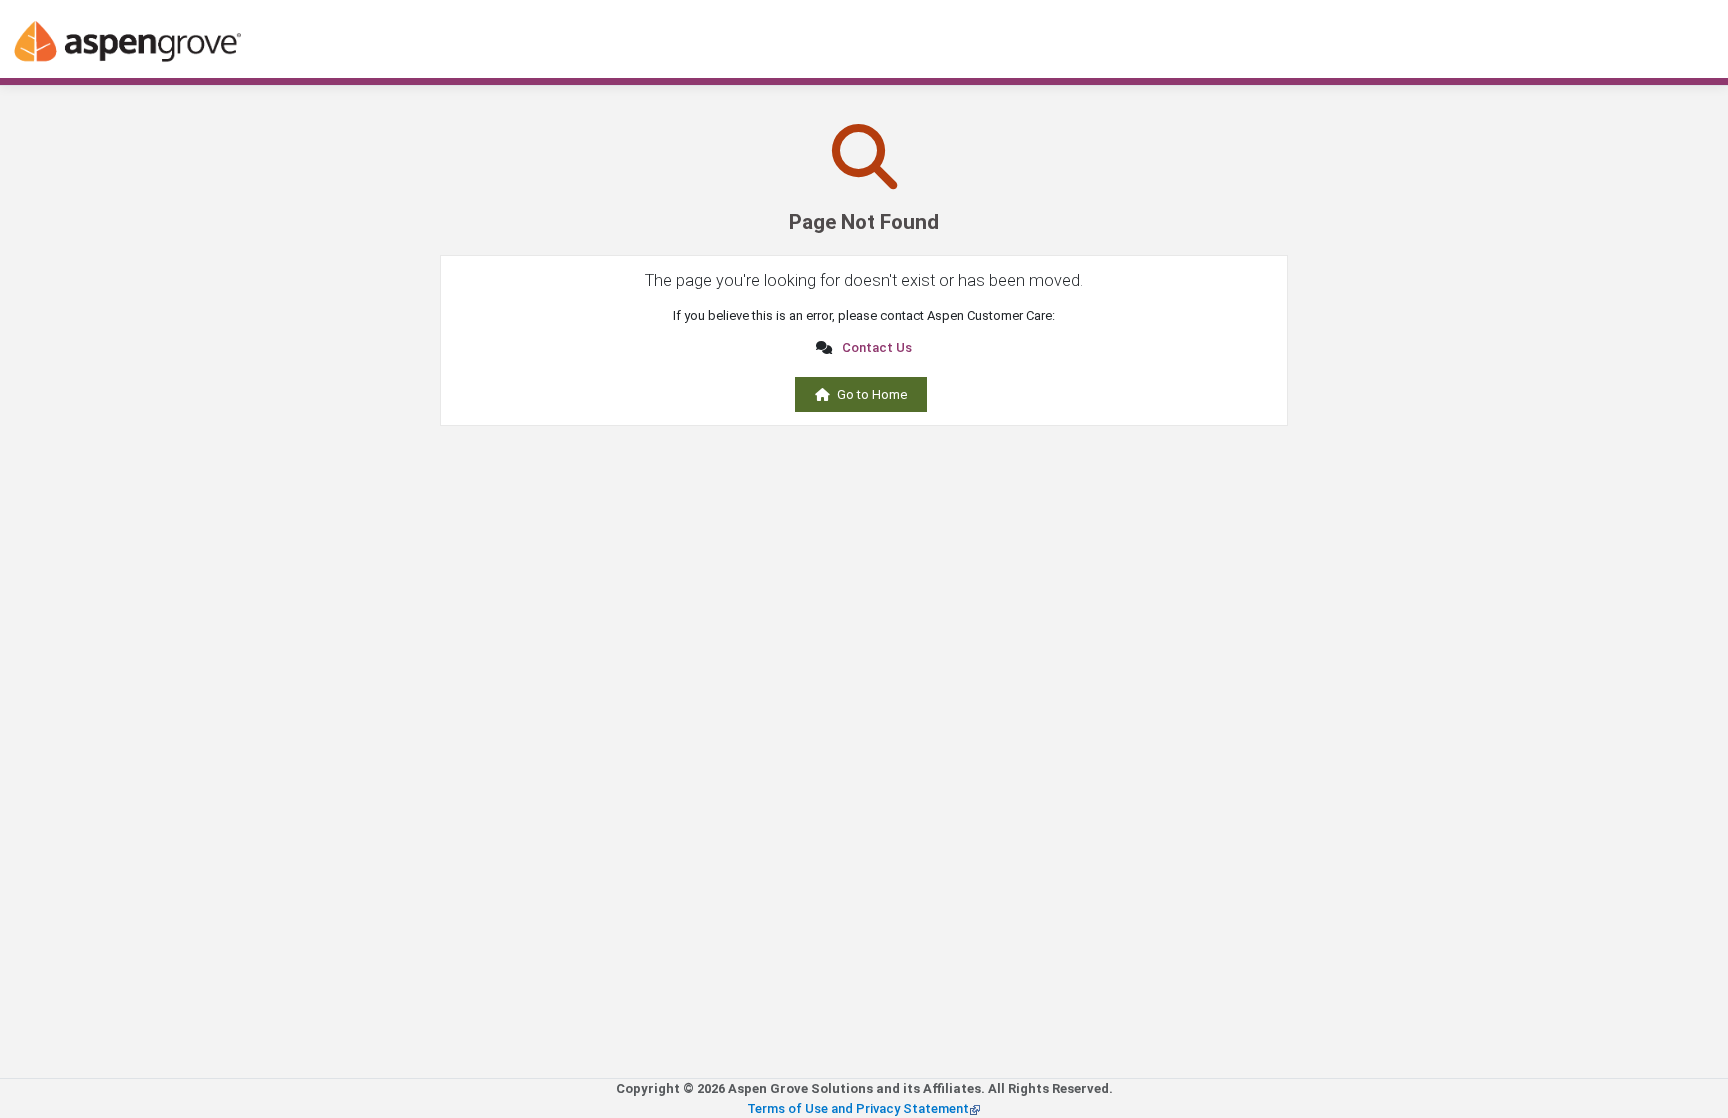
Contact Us (877, 347)
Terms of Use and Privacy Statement (858, 1108)
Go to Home (872, 394)
